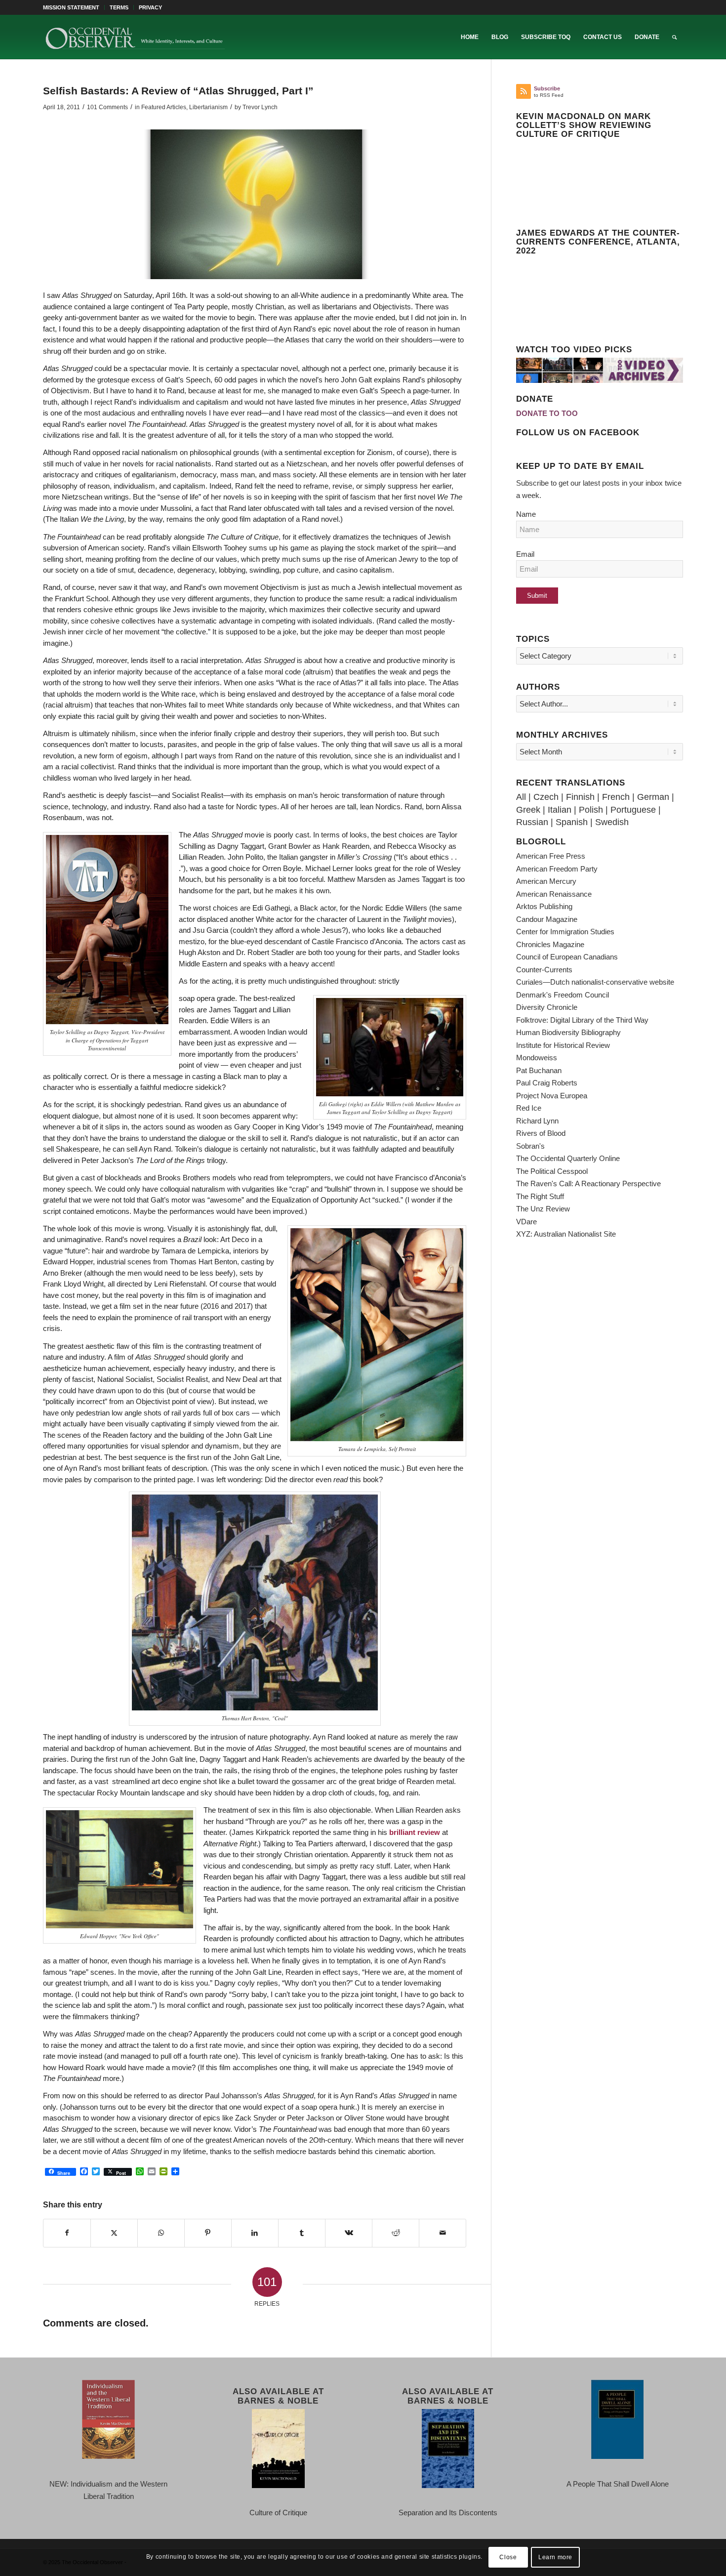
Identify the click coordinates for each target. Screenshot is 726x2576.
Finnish (580, 797)
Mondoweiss (537, 1058)
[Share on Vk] (349, 2233)
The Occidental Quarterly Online (568, 1158)
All (521, 797)
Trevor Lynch (260, 107)
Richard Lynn (537, 1121)
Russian (532, 822)
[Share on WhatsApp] (161, 2233)
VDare (526, 1222)
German (653, 797)
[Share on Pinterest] (208, 2233)
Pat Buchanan (539, 1070)
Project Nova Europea (552, 1096)
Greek (528, 810)
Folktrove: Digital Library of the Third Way (582, 1020)
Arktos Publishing (544, 906)
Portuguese (633, 810)
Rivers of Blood (541, 1133)
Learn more (555, 2557)
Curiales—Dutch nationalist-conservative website (595, 982)
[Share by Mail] (443, 2233)
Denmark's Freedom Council (563, 995)
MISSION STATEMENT (71, 7)
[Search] (674, 37)
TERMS (119, 7)
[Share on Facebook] (67, 2233)
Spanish (572, 822)
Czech (546, 797)
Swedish (612, 822)
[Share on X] (114, 2233)
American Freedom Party (557, 869)
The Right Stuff (540, 1196)
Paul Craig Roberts (547, 1083)
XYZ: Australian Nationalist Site (566, 1234)
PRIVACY (150, 7)
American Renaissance (554, 894)
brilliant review (415, 1832)
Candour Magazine (547, 919)
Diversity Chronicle (547, 1007)
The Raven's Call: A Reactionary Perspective (588, 1184)
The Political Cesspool (552, 1171)
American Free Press (551, 856)
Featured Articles (164, 107)
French (616, 797)
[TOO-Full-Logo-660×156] (135, 37)
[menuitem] (74, 7)
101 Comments (107, 107)
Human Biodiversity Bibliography (568, 1032)
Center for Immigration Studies (565, 932)
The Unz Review (543, 1209)
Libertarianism (208, 107)
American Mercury (546, 881)
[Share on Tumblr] (302, 2233)
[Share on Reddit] (396, 2233)
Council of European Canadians (567, 957)
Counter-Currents (544, 970)
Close (508, 2557)
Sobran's (530, 1146)
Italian (560, 810)
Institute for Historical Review (563, 1045)
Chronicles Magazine (550, 944)
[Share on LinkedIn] (255, 2233)
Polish (591, 810)
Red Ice (529, 1108)
